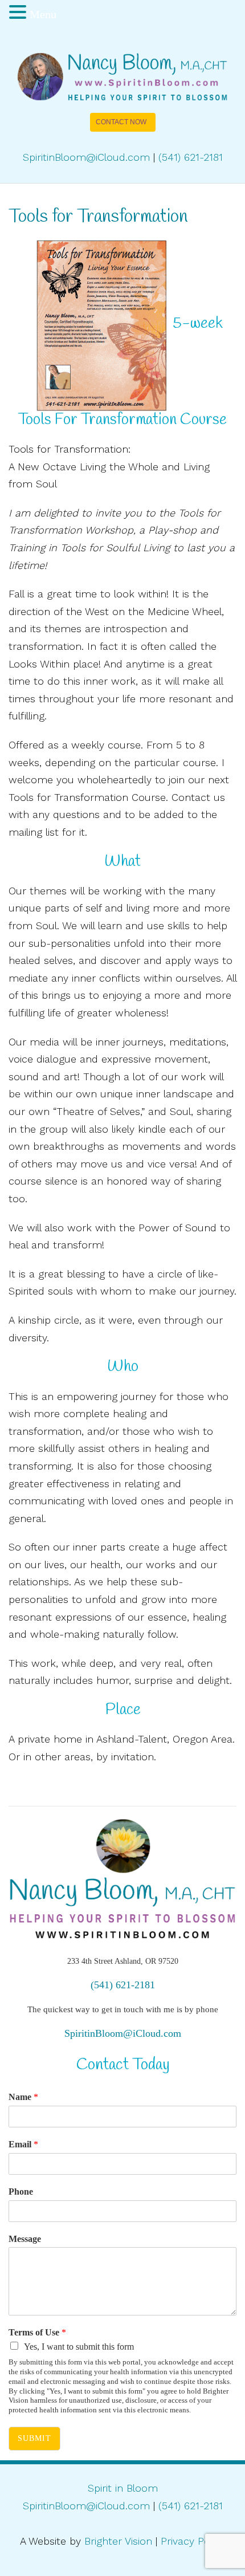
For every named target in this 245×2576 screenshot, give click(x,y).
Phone (21, 2192)
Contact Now (121, 122)
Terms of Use (37, 2332)
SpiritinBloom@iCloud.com (86, 157)
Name (23, 2097)
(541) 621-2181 (191, 157)
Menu (43, 14)
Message (25, 2239)
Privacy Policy (193, 2541)
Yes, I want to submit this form (79, 2347)
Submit (34, 2438)
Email (23, 2144)
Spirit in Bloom (123, 2488)
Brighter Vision (118, 2541)
